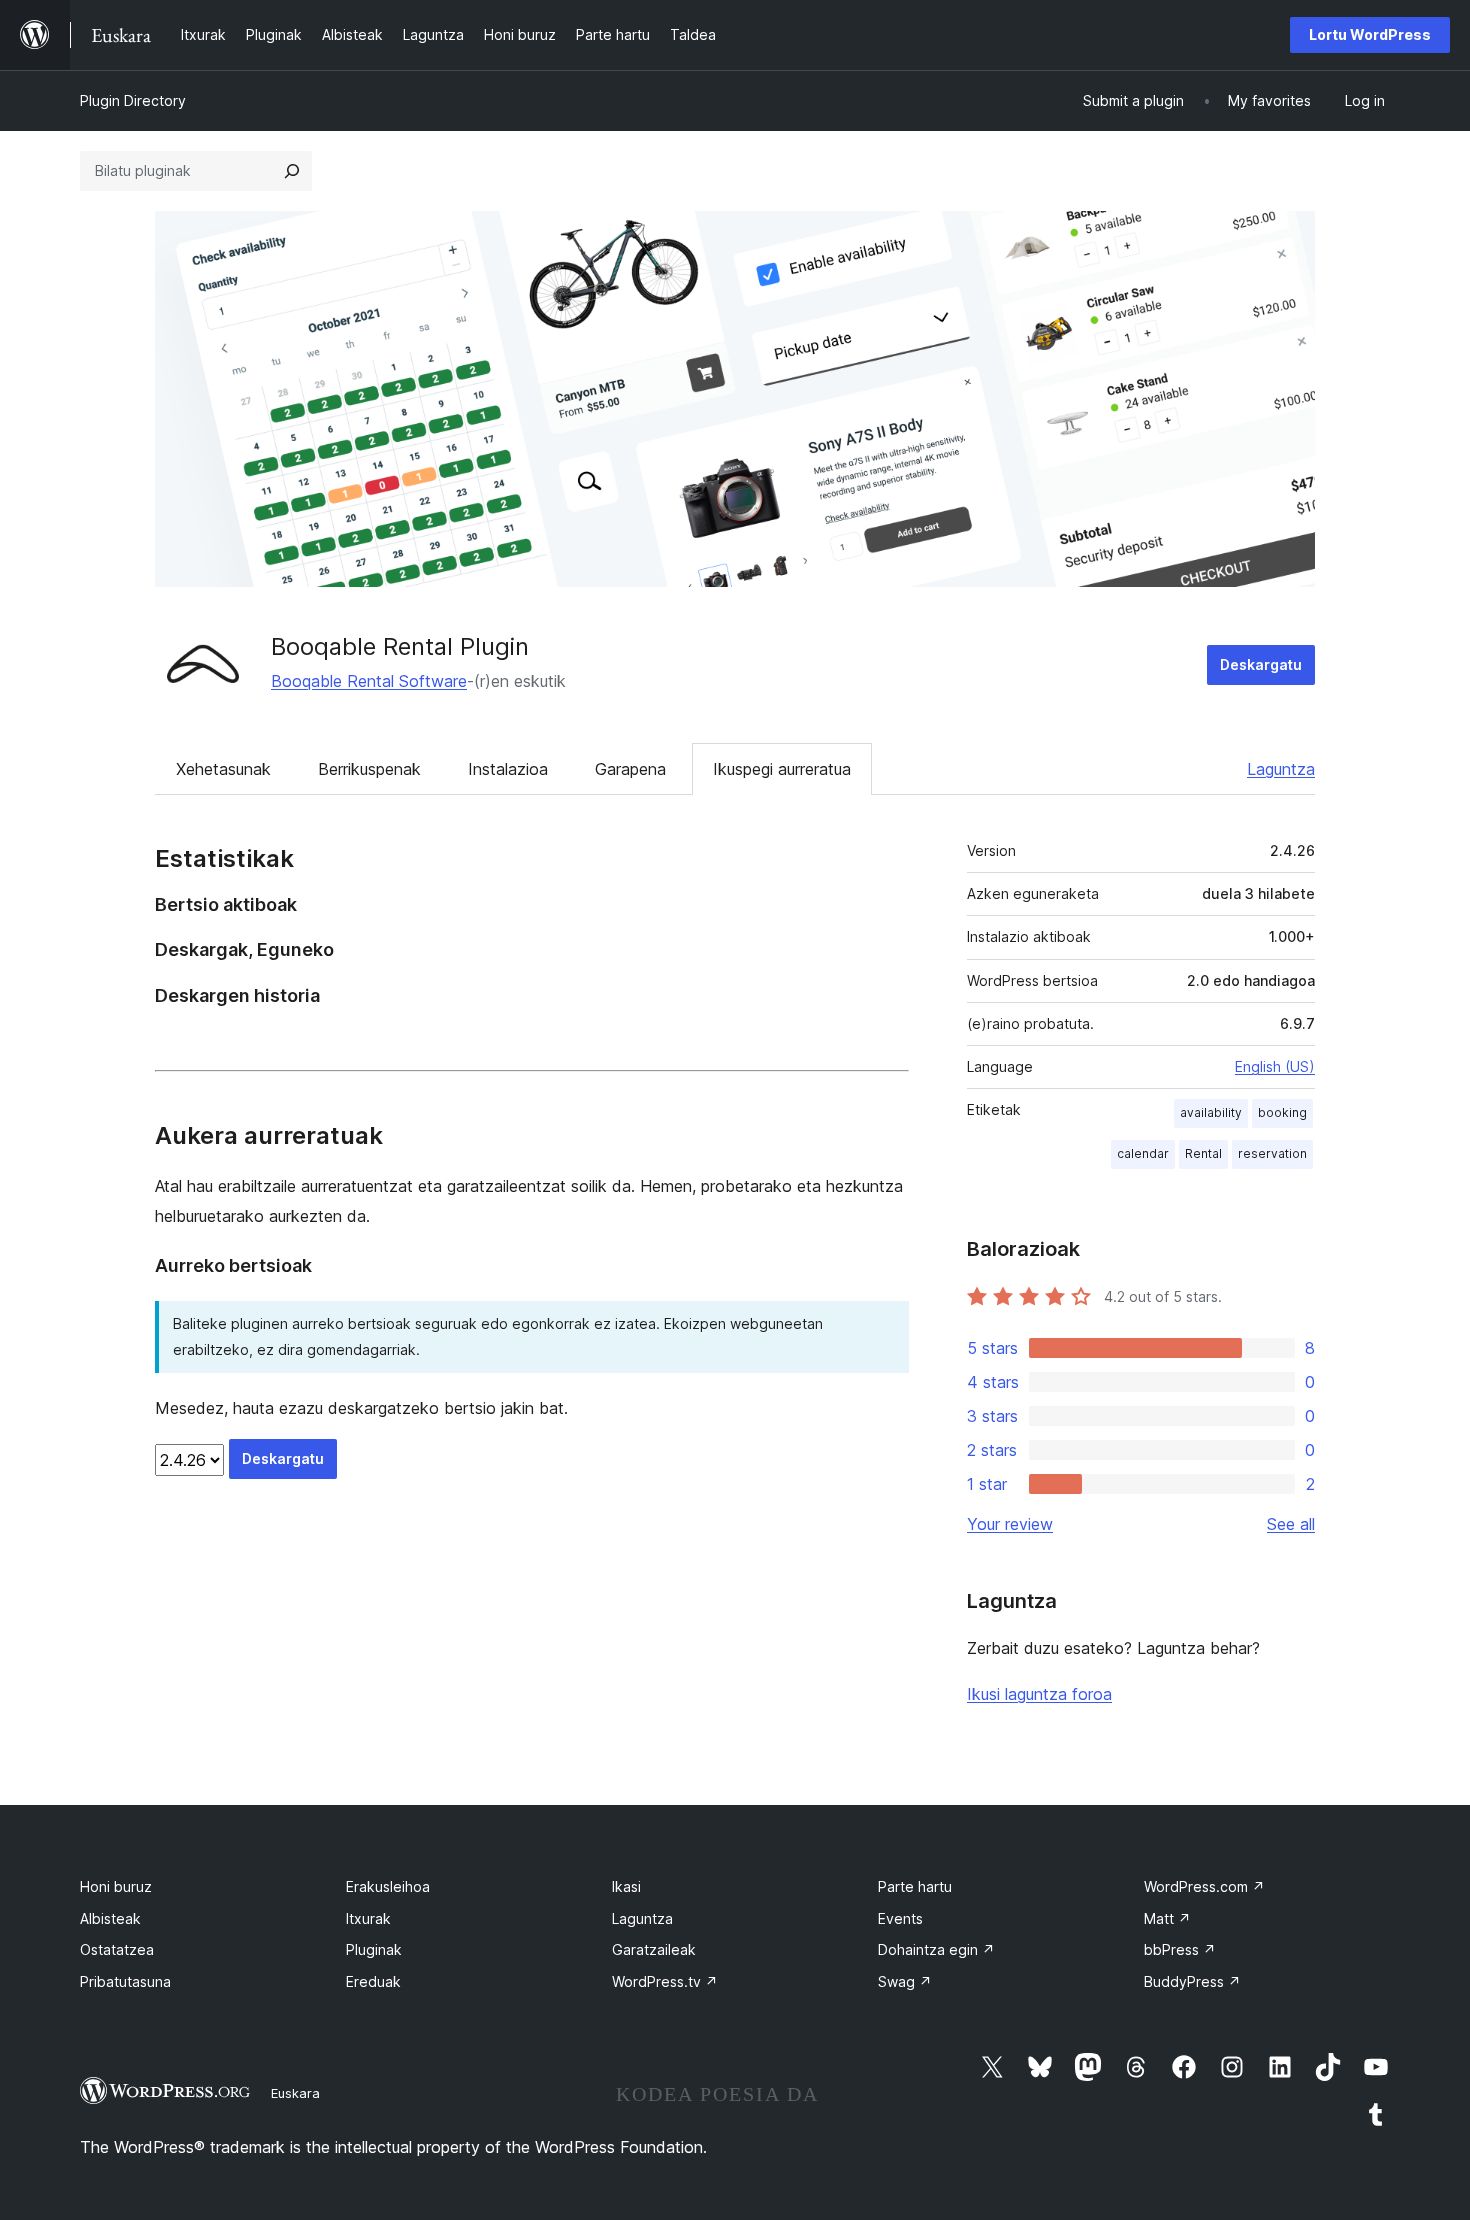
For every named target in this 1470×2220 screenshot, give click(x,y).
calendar (1143, 1153)
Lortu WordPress (1370, 34)
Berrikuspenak (369, 769)
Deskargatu (1261, 664)
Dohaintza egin (936, 1949)
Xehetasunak (223, 769)
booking (1282, 1112)
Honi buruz (116, 1886)
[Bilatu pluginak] (292, 171)
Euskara (295, 2093)
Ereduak (373, 1981)
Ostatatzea (117, 1949)
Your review (1010, 1524)
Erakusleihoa (388, 1886)
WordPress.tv (665, 1981)
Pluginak (374, 1949)
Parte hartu (915, 1886)
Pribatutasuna (125, 1981)
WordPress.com (1204, 1886)
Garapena (630, 769)
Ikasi (626, 1886)
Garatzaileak (654, 1949)
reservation (1272, 1153)
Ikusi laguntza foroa (1039, 1694)
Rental (1203, 1153)
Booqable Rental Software (369, 681)
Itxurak (368, 1918)
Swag (905, 1981)
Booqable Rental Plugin (400, 646)
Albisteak (110, 1918)
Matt (1167, 1918)
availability (1211, 1112)
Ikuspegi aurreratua (782, 769)
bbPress (1180, 1949)
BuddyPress (1192, 1981)
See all (1291, 1524)
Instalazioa (508, 769)
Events (900, 1918)
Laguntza (1281, 769)
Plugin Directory (133, 100)
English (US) (1275, 1066)
